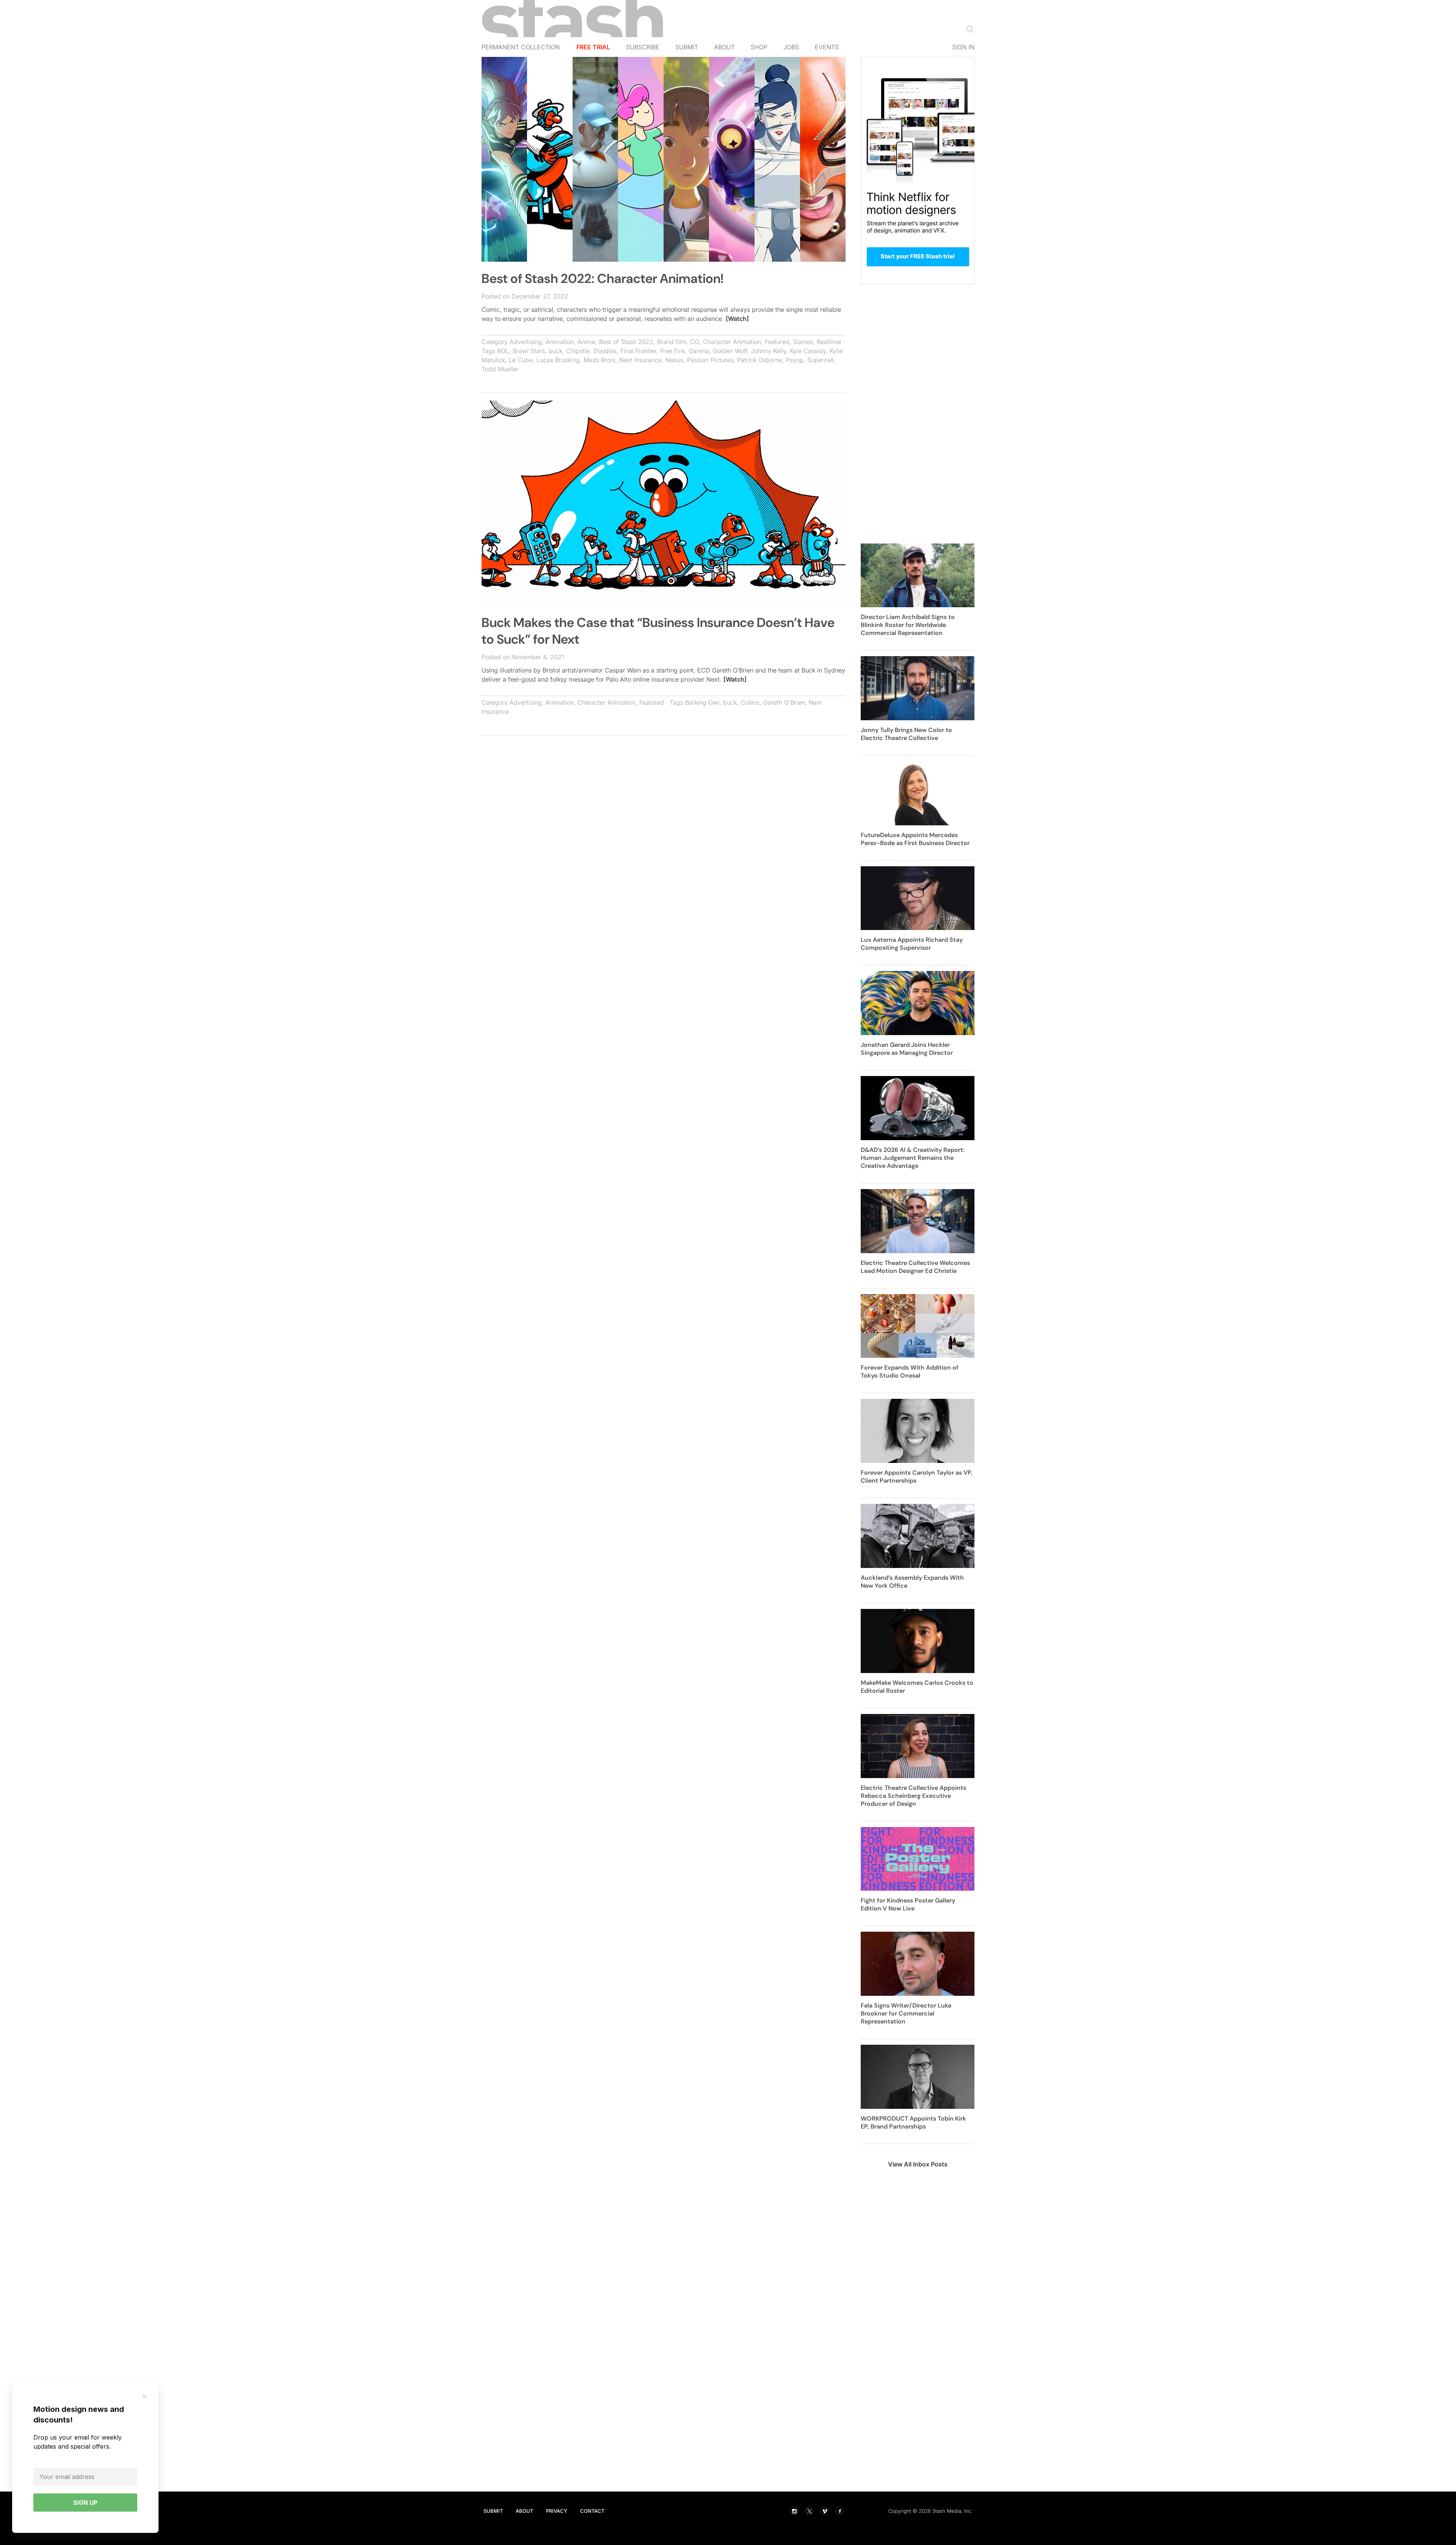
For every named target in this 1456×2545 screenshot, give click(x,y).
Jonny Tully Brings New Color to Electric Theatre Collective (906, 734)
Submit (687, 47)
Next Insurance (640, 360)
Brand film (672, 342)
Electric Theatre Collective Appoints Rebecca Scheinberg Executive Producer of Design (913, 1796)
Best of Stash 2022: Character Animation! (602, 279)
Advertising (526, 342)
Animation (560, 342)
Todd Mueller (500, 369)
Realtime (829, 342)
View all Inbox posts (918, 2164)
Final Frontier (638, 351)
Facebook (839, 2511)
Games (803, 342)
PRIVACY (557, 2511)
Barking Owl (702, 702)
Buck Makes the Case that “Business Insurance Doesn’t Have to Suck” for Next (658, 631)
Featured (777, 342)
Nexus (674, 360)
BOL (503, 351)
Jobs (791, 47)
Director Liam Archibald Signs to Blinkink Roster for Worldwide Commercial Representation (908, 625)
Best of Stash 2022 (626, 342)
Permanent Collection (521, 47)
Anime (586, 342)
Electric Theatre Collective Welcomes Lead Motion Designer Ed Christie (915, 1267)
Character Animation (732, 342)
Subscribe (643, 47)
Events (827, 47)
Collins (750, 702)
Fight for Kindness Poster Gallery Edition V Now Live (908, 1904)
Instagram (794, 2511)
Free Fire (672, 351)
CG (695, 342)
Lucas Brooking (558, 360)
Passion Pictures (710, 360)
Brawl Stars (529, 351)
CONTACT (592, 2511)
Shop (759, 47)
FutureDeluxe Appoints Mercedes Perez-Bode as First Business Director (915, 839)
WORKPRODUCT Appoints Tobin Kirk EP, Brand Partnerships (913, 2122)
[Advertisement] (664, 796)
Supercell (821, 360)
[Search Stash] (968, 29)
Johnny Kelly (768, 351)
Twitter (809, 2511)
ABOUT (524, 2511)
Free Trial (593, 47)
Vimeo (824, 2511)
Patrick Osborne (760, 360)
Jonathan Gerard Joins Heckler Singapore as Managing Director (907, 1049)
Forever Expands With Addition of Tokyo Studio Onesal (910, 1371)
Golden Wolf (730, 351)
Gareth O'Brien (784, 702)
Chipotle (578, 351)
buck (555, 351)
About (724, 47)
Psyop (795, 360)
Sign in (963, 47)
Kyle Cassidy (808, 351)
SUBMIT (493, 2511)
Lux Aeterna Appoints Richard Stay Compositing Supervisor (912, 944)
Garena (699, 351)
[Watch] (737, 319)
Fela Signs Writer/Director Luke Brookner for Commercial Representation (906, 2013)
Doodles (605, 351)
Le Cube (521, 360)
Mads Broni (599, 360)
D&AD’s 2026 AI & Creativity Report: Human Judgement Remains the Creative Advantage (913, 1158)
